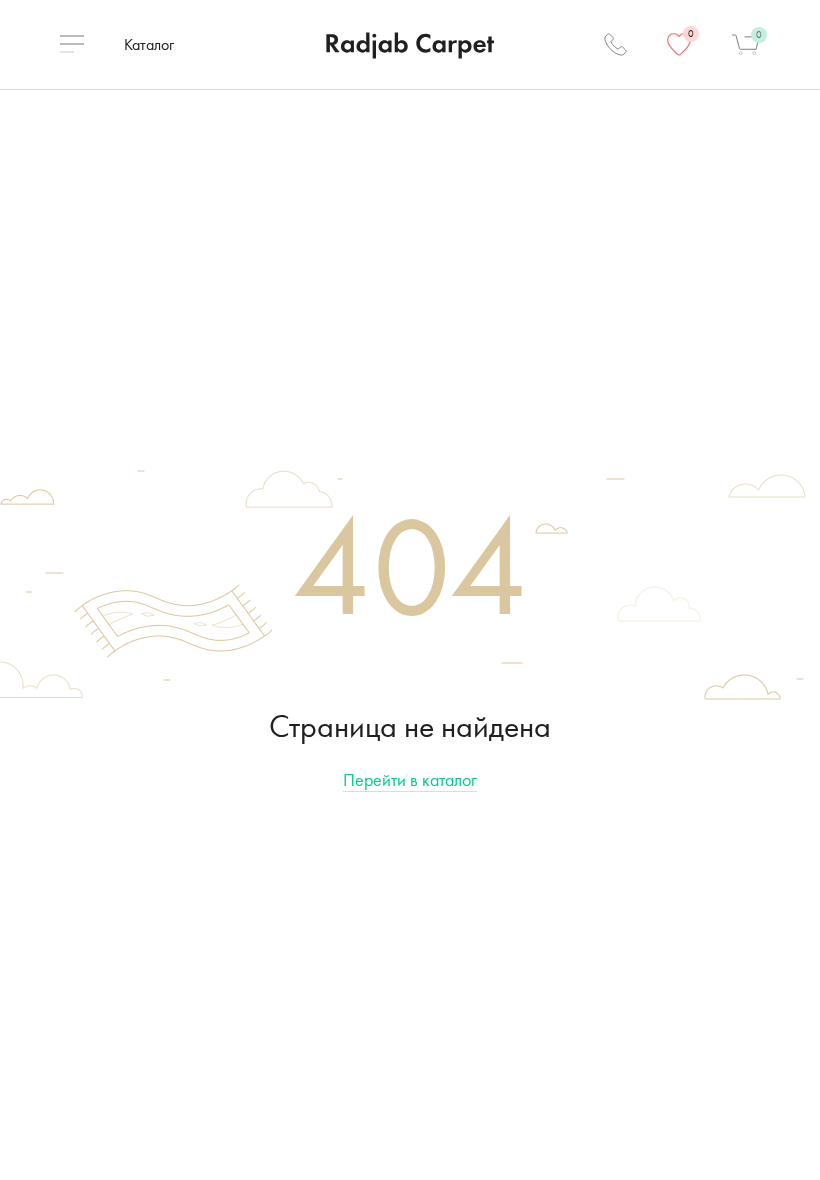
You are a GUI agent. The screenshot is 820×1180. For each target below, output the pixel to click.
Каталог (149, 44)
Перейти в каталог (410, 779)
